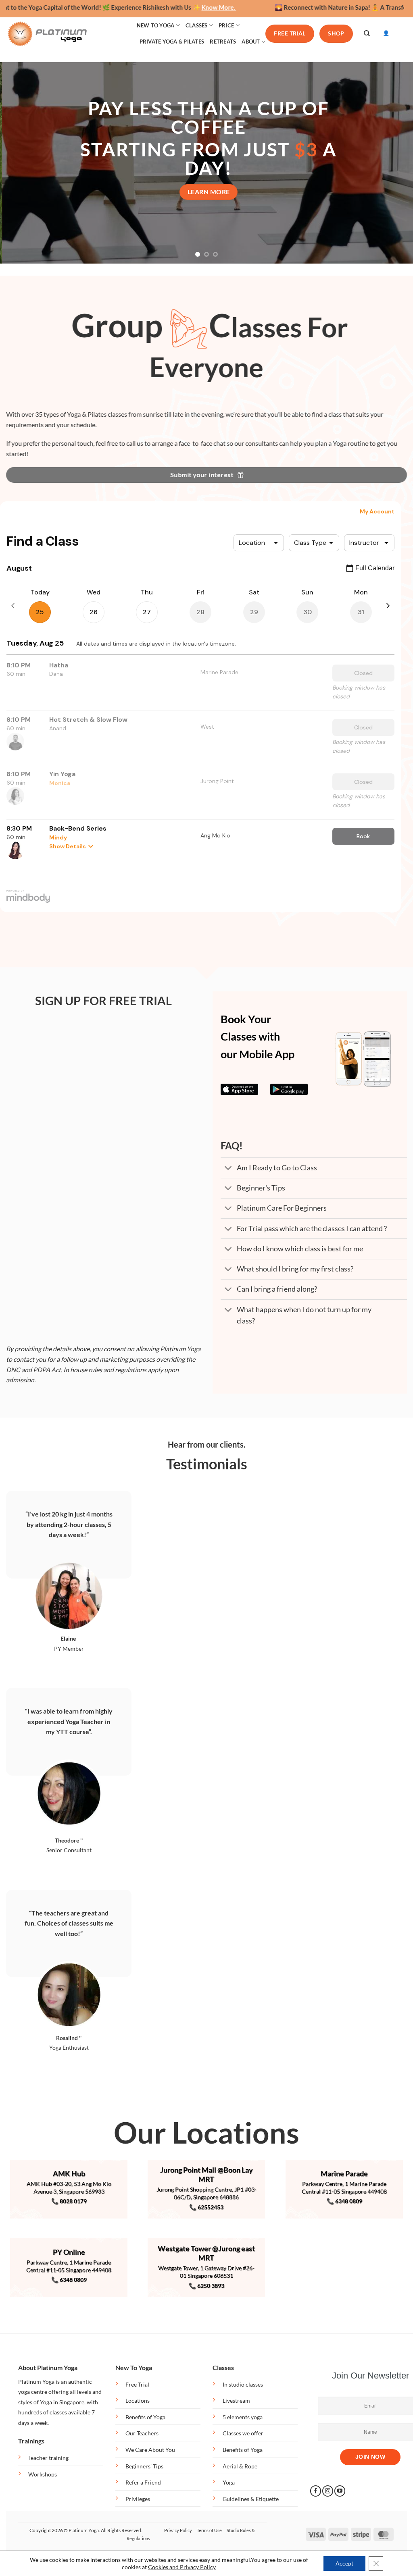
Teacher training (48, 2458)
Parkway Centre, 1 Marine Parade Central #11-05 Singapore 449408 (344, 2188)
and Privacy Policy (193, 2567)
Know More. (151, 7)
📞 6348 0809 (344, 2201)
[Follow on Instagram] (328, 2491)
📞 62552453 (206, 2207)
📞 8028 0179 (69, 2201)
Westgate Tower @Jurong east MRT (206, 2253)
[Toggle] (228, 1169)
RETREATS (223, 42)
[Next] (394, 163)
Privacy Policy (178, 2530)
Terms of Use (209, 2530)
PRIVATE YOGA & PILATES (172, 42)
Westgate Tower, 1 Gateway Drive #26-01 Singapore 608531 (206, 2272)
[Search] (367, 33)
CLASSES (197, 25)
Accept (344, 2563)
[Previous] (19, 163)
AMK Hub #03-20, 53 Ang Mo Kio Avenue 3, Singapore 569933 (69, 2188)
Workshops (43, 2474)
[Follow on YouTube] (340, 2491)
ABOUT (251, 42)
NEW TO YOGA (156, 25)
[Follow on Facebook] (316, 2491)
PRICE (226, 25)
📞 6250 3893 (206, 2286)
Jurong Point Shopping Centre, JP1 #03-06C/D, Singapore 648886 (206, 2193)
